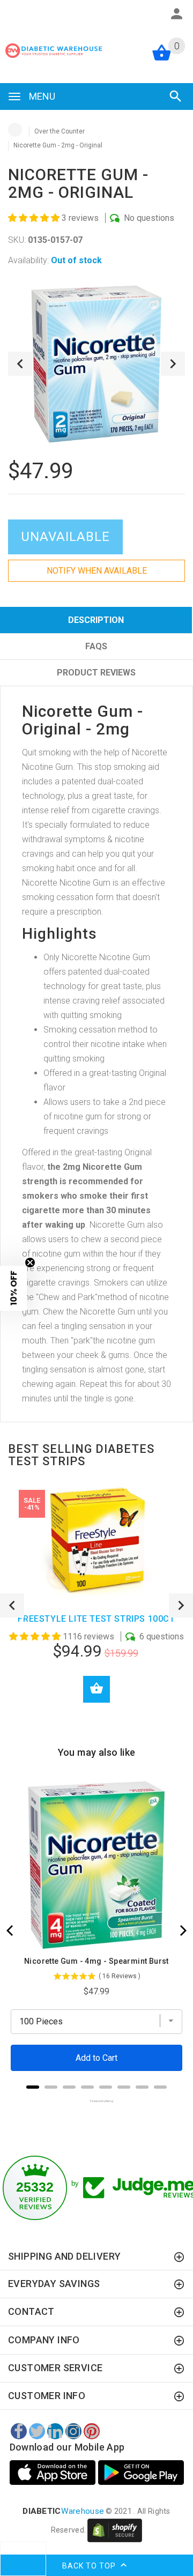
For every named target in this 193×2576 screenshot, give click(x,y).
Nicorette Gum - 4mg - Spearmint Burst (96, 1961)
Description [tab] (96, 620)
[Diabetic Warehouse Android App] (141, 2473)
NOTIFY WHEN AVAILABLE (97, 571)
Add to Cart (96, 1689)
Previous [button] (20, 364)
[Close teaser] (30, 1263)
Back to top (90, 2565)
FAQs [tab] (96, 646)
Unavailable (65, 537)
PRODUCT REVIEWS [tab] (96, 673)
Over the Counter (60, 131)
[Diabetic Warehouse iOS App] (54, 2473)
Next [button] (173, 364)
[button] (35, 218)
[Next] (182, 1931)
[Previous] (11, 1931)
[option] (96, 364)
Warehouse (63, 2511)
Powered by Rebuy (96, 2101)
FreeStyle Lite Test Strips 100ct (96, 1619)
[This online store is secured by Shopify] (115, 2530)
